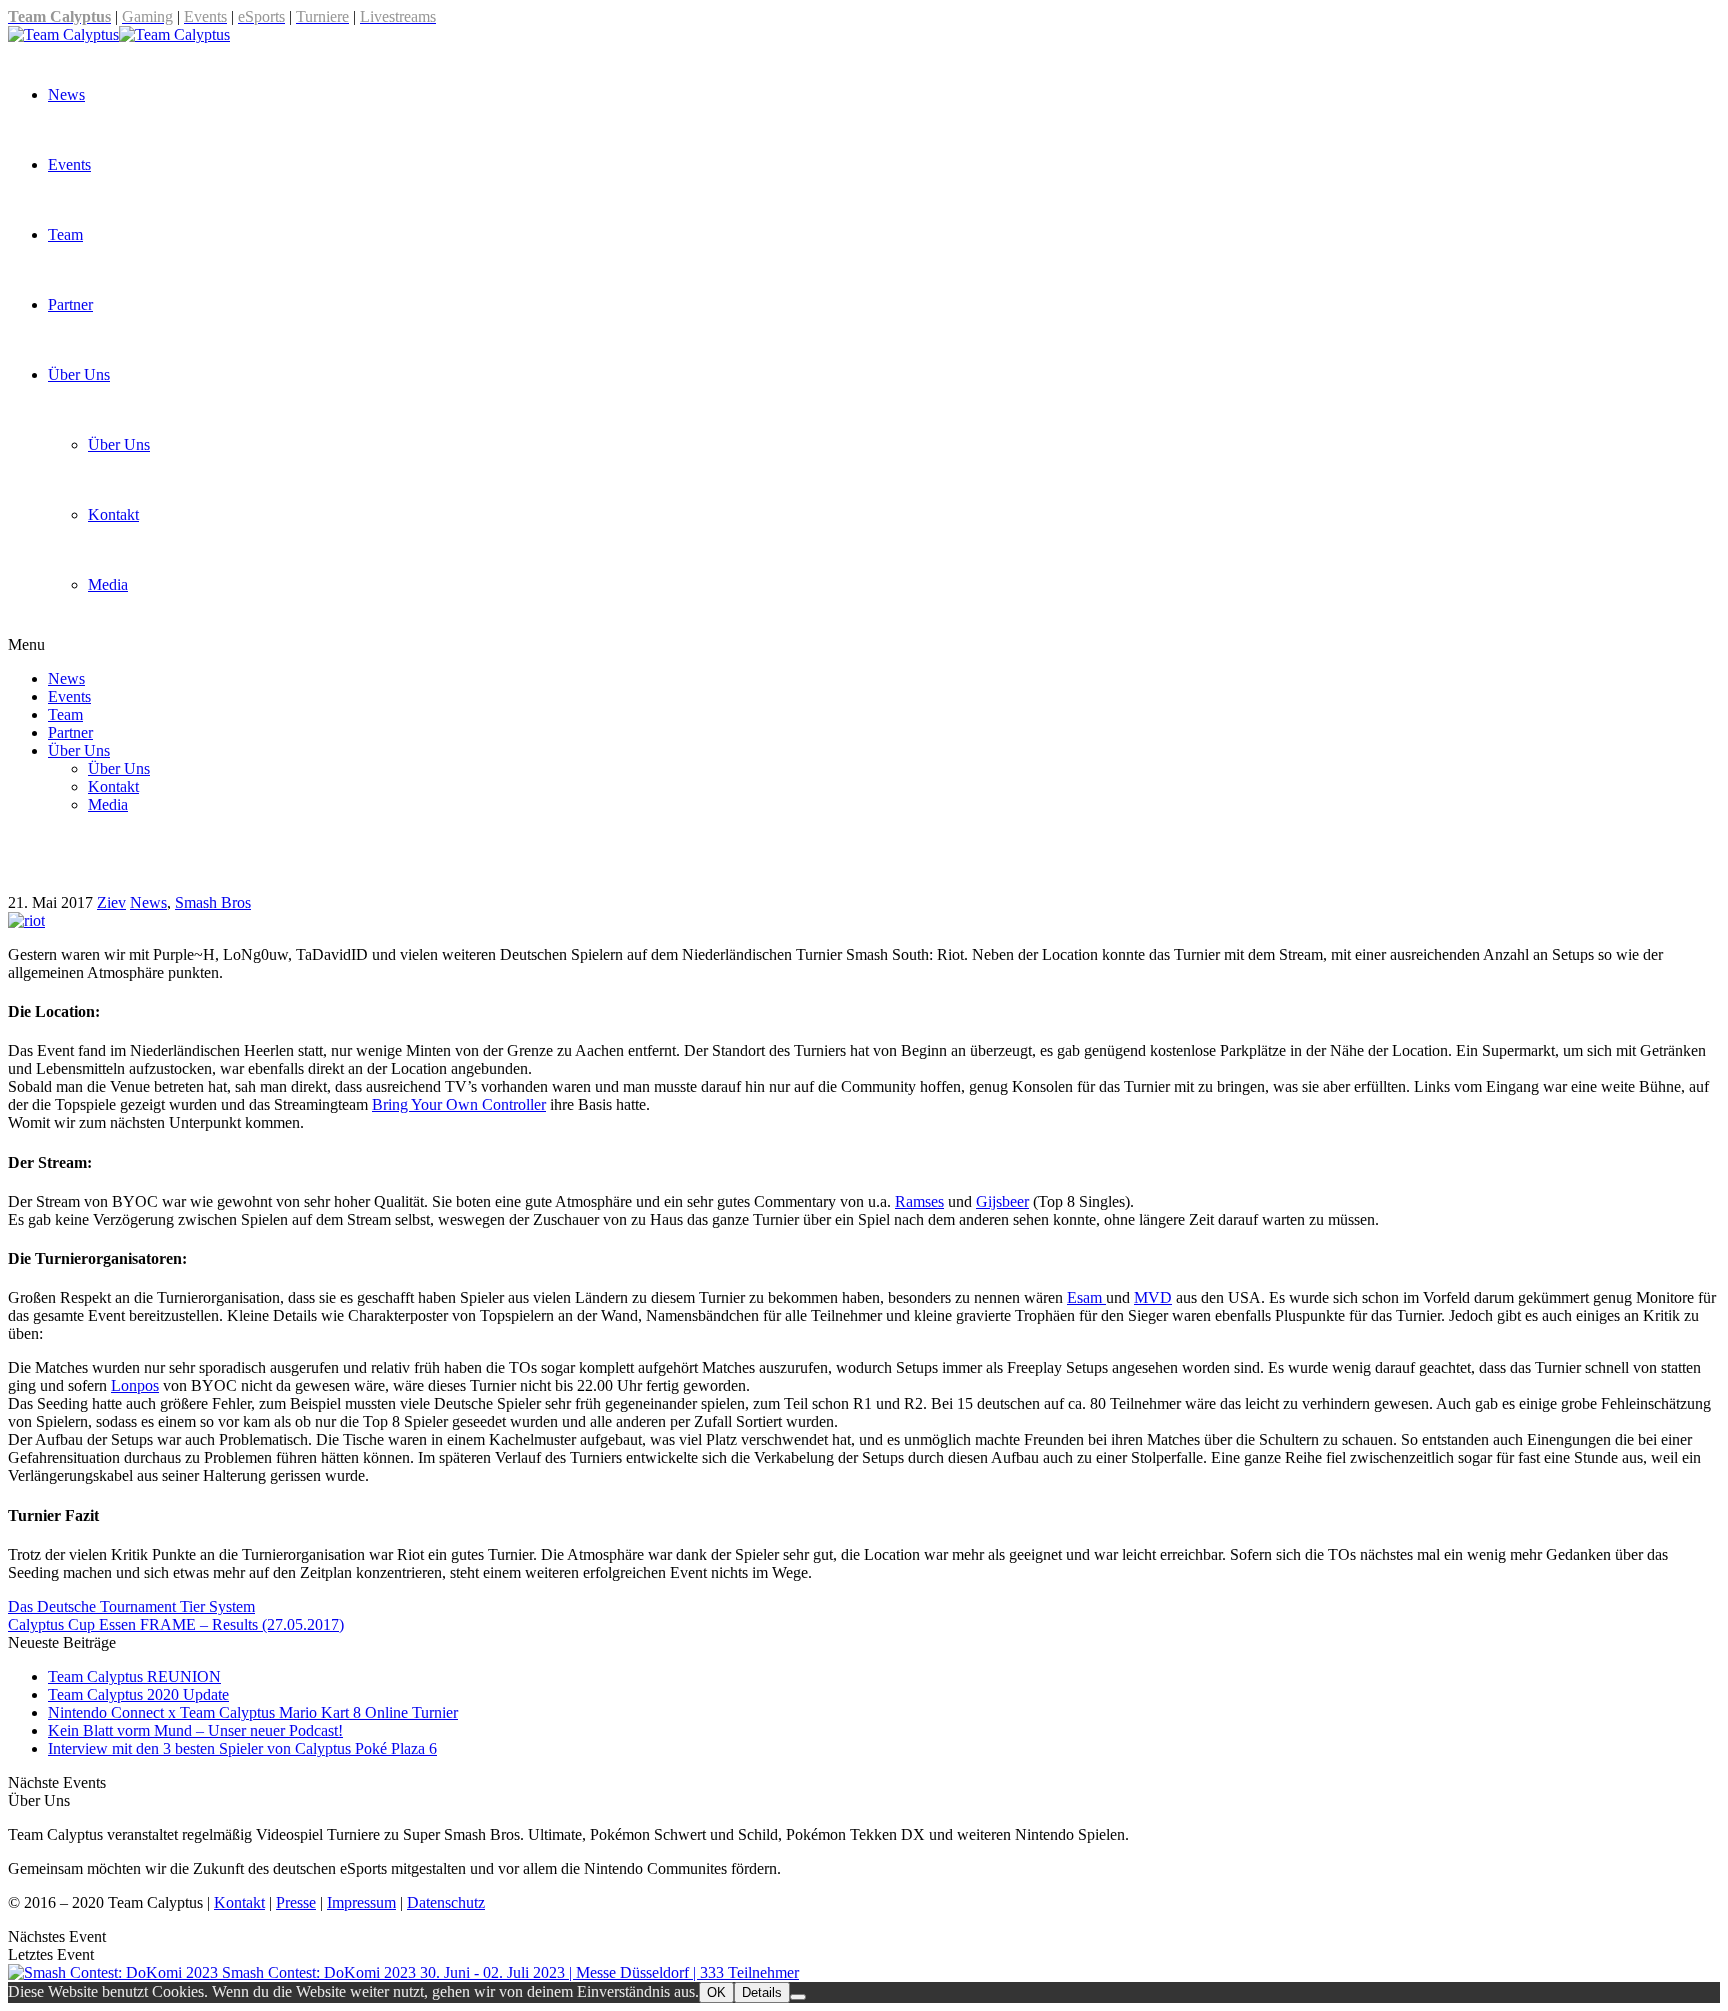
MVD (1153, 1297)
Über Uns (79, 374)
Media (108, 584)
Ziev (111, 902)
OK (716, 1992)
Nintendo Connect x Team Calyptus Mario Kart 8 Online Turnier (253, 1712)
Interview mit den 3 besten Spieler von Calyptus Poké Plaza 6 (242, 1748)
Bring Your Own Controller (459, 1104)
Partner (70, 304)
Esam (1086, 1297)
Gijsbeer (1002, 1201)
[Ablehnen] (798, 1997)
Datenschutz (446, 1902)
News (66, 94)
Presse (296, 1902)
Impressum (361, 1902)
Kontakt (113, 514)
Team (65, 234)
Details (762, 1992)
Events (69, 164)
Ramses (919, 1201)
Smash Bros (213, 902)
